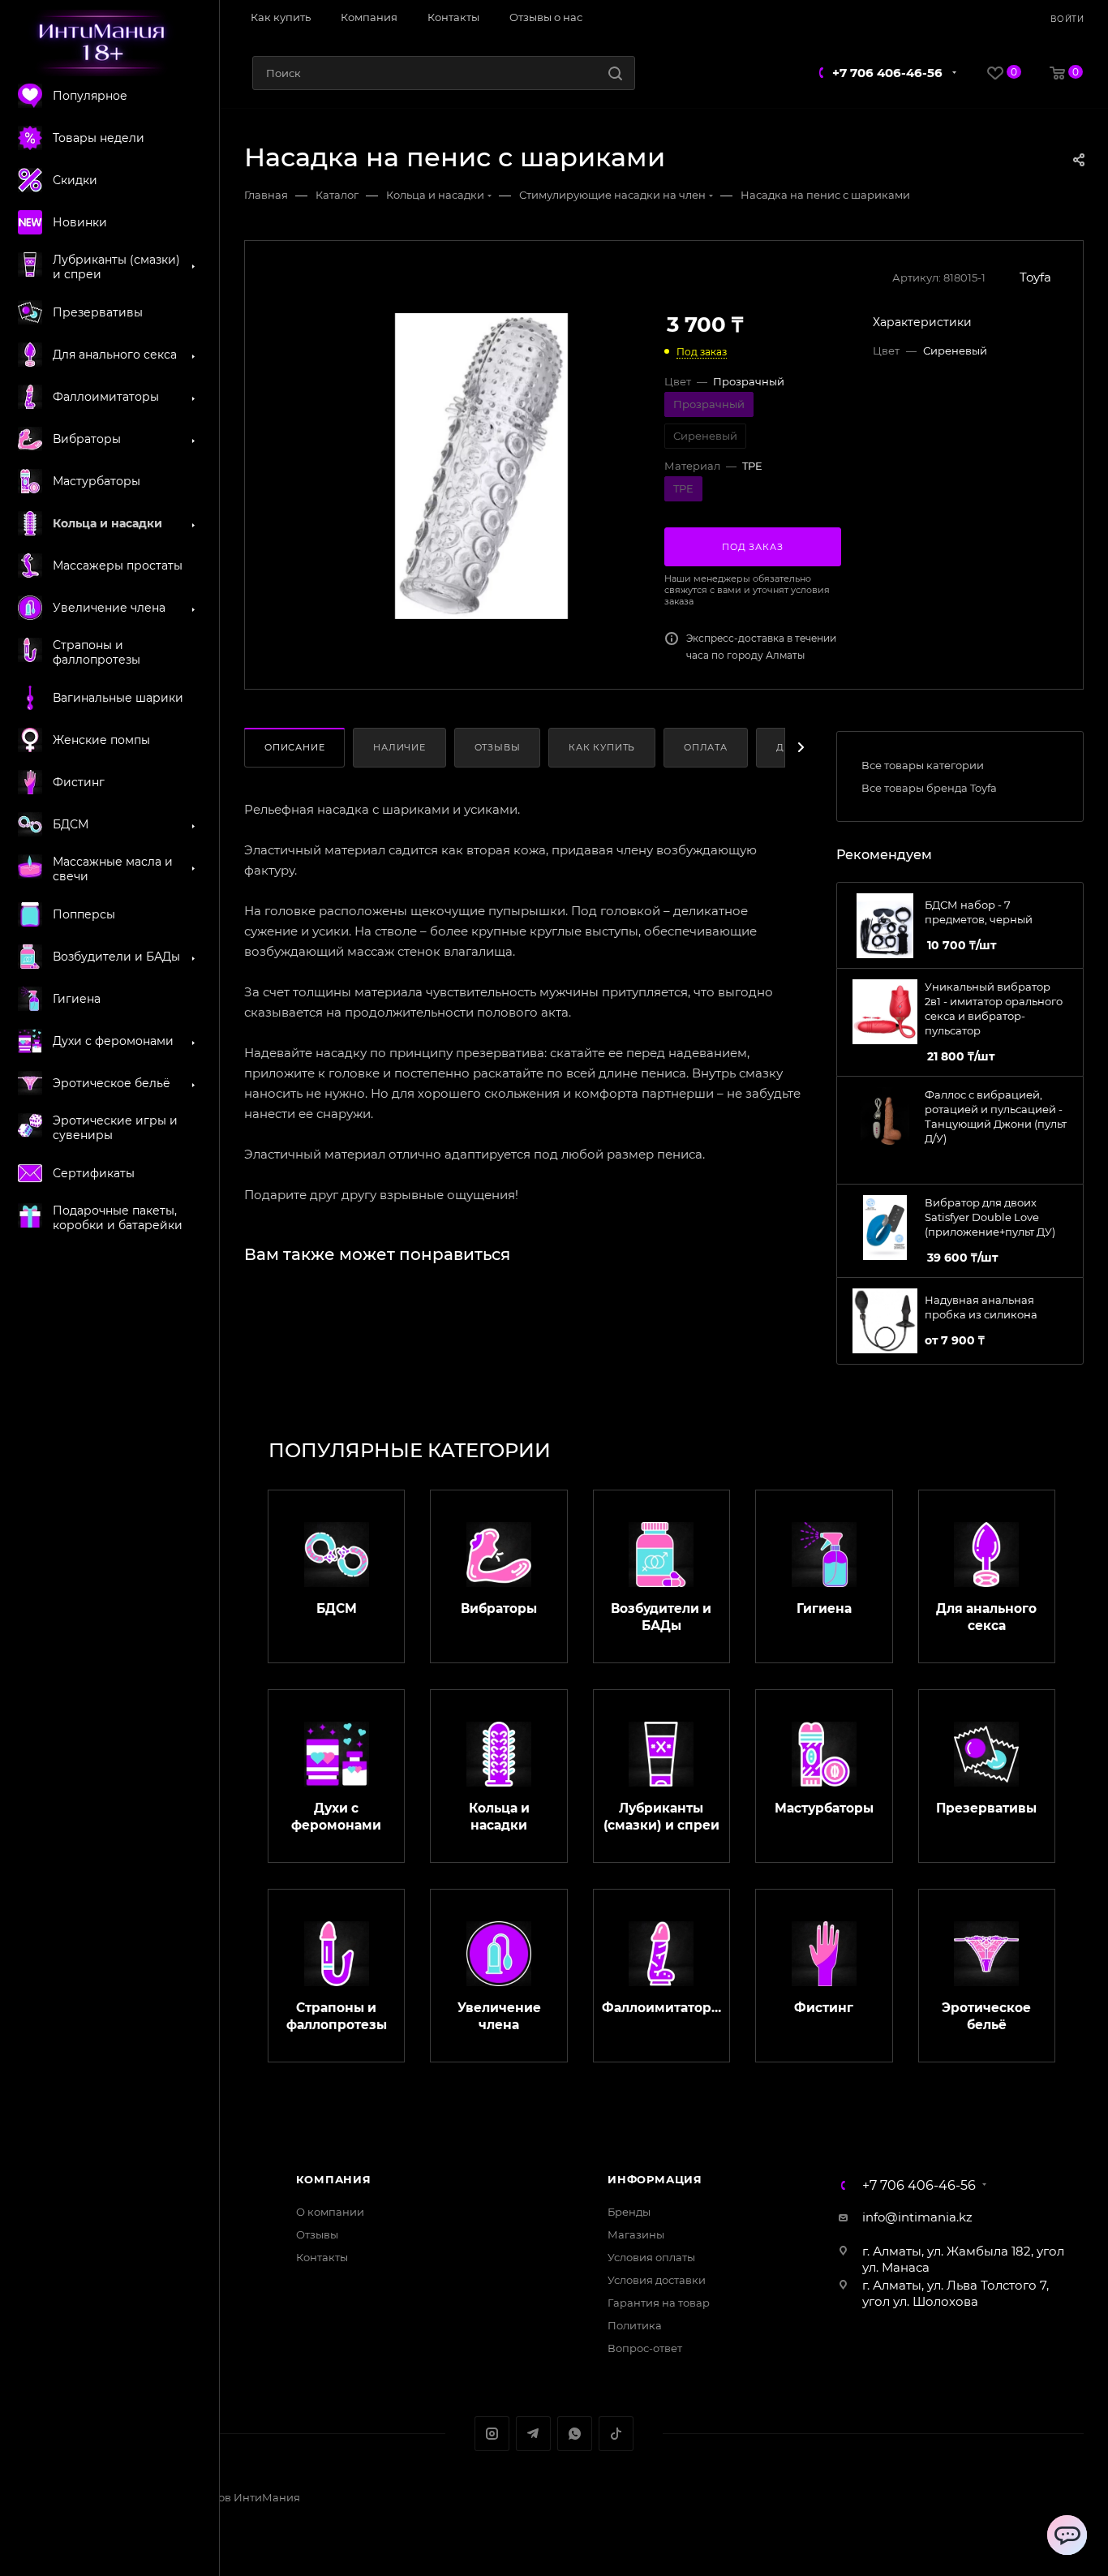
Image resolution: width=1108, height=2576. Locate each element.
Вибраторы (499, 1608)
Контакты (322, 2257)
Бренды (629, 2212)
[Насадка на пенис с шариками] (481, 466)
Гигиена (824, 1608)
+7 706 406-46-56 (887, 73)
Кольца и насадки (499, 1817)
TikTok (616, 2434)
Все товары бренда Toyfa (929, 788)
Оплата (706, 747)
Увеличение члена (499, 2016)
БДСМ (337, 1608)
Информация (655, 2179)
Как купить (602, 747)
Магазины (636, 2234)
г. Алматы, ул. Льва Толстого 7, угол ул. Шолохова (956, 2293)
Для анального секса (986, 1617)
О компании (330, 2212)
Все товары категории (923, 765)
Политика (635, 2325)
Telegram (533, 2434)
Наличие (399, 747)
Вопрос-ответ (645, 2348)
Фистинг (824, 2008)
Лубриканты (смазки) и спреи (661, 1817)
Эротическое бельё (986, 2016)
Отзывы (498, 747)
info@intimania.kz (917, 2217)
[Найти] (615, 73)
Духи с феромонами (336, 1817)
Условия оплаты (651, 2257)
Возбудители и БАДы (661, 1617)
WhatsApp (575, 2434)
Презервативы (986, 1808)
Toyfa (1035, 277)
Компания (334, 2179)
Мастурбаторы (824, 1808)
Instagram (492, 2434)
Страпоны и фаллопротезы (337, 2016)
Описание (294, 747)
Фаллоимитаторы (661, 2008)
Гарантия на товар (659, 2303)
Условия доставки (657, 2280)
